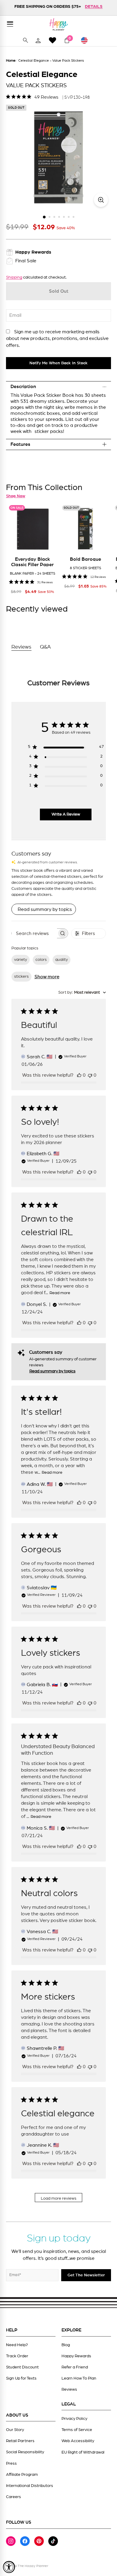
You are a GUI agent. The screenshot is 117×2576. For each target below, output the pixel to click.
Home (11, 60)
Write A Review (66, 814)
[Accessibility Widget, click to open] (9, 2567)
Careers (13, 2497)
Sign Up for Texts (21, 2378)
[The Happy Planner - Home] (58, 24)
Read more (60, 1293)
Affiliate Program (22, 2475)
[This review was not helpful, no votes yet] (90, 1075)
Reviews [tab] (21, 647)
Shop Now (16, 496)
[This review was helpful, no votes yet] (79, 1075)
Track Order (17, 2356)
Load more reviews (59, 2198)
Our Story (15, 2430)
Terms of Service (77, 2430)
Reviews (69, 2389)
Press (11, 2463)
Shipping (14, 277)
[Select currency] (87, 40)
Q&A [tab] (45, 647)
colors (41, 960)
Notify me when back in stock (58, 363)
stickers (21, 976)
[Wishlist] (52, 40)
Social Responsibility (25, 2452)
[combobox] (82, 993)
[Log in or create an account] (38, 40)
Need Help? (17, 2345)
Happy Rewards (76, 2356)
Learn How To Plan (79, 2378)
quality (61, 960)
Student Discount (22, 2367)
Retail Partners (20, 2441)
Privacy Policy (74, 2419)
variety (21, 960)
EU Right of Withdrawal (83, 2452)
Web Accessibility (78, 2441)
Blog (66, 2345)
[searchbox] (34, 933)
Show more (47, 977)
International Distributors (30, 2486)
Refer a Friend (75, 2367)
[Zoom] (101, 200)
